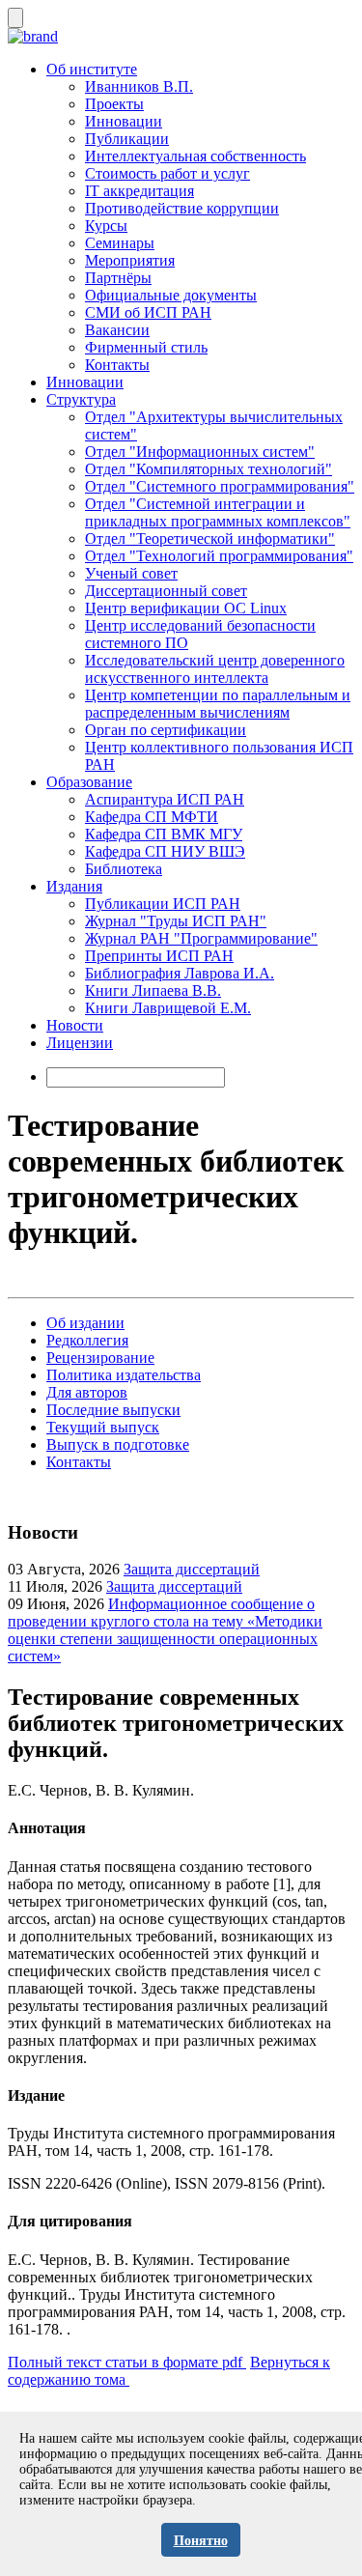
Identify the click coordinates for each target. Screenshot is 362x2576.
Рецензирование (100, 1358)
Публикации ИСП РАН (163, 904)
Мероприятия (130, 260)
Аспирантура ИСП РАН (165, 799)
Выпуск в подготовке (118, 1444)
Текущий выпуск (103, 1427)
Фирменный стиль (146, 347)
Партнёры (118, 278)
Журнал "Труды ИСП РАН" (176, 921)
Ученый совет (131, 573)
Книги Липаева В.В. (153, 991)
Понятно (201, 2541)
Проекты (114, 104)
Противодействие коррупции (182, 208)
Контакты (117, 365)
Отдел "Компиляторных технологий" (209, 469)
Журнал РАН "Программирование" (201, 938)
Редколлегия (87, 1340)
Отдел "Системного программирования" (220, 486)
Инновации (124, 121)
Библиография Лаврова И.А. (180, 973)
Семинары (120, 243)
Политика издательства (124, 1375)
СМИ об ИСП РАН (148, 312)
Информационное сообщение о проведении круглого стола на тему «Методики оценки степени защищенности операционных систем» (165, 1630)
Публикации (127, 139)
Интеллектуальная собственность (195, 156)
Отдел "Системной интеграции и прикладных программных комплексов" (218, 512)
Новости (75, 1025)
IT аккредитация (139, 191)
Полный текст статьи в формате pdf (127, 2362)
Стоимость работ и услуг (167, 173)
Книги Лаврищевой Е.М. (168, 1008)
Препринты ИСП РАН (159, 956)
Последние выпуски (113, 1410)
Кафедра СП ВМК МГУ (164, 834)
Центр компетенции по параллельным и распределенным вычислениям (218, 704)
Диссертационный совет (166, 591)
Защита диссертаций (192, 1569)
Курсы (106, 226)
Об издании (85, 1323)
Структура (81, 399)
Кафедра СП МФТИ (152, 817)
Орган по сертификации (166, 730)
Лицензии (80, 1043)
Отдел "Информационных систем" (200, 452)
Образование (89, 782)
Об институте (92, 69)
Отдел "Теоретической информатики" (210, 538)
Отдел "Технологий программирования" (219, 556)
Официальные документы (171, 295)
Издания (74, 886)
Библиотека (124, 869)
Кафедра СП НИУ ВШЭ (165, 851)
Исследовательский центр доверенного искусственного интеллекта (215, 669)
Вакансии (117, 330)
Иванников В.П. (139, 86)
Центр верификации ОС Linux (186, 608)
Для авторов (87, 1392)
